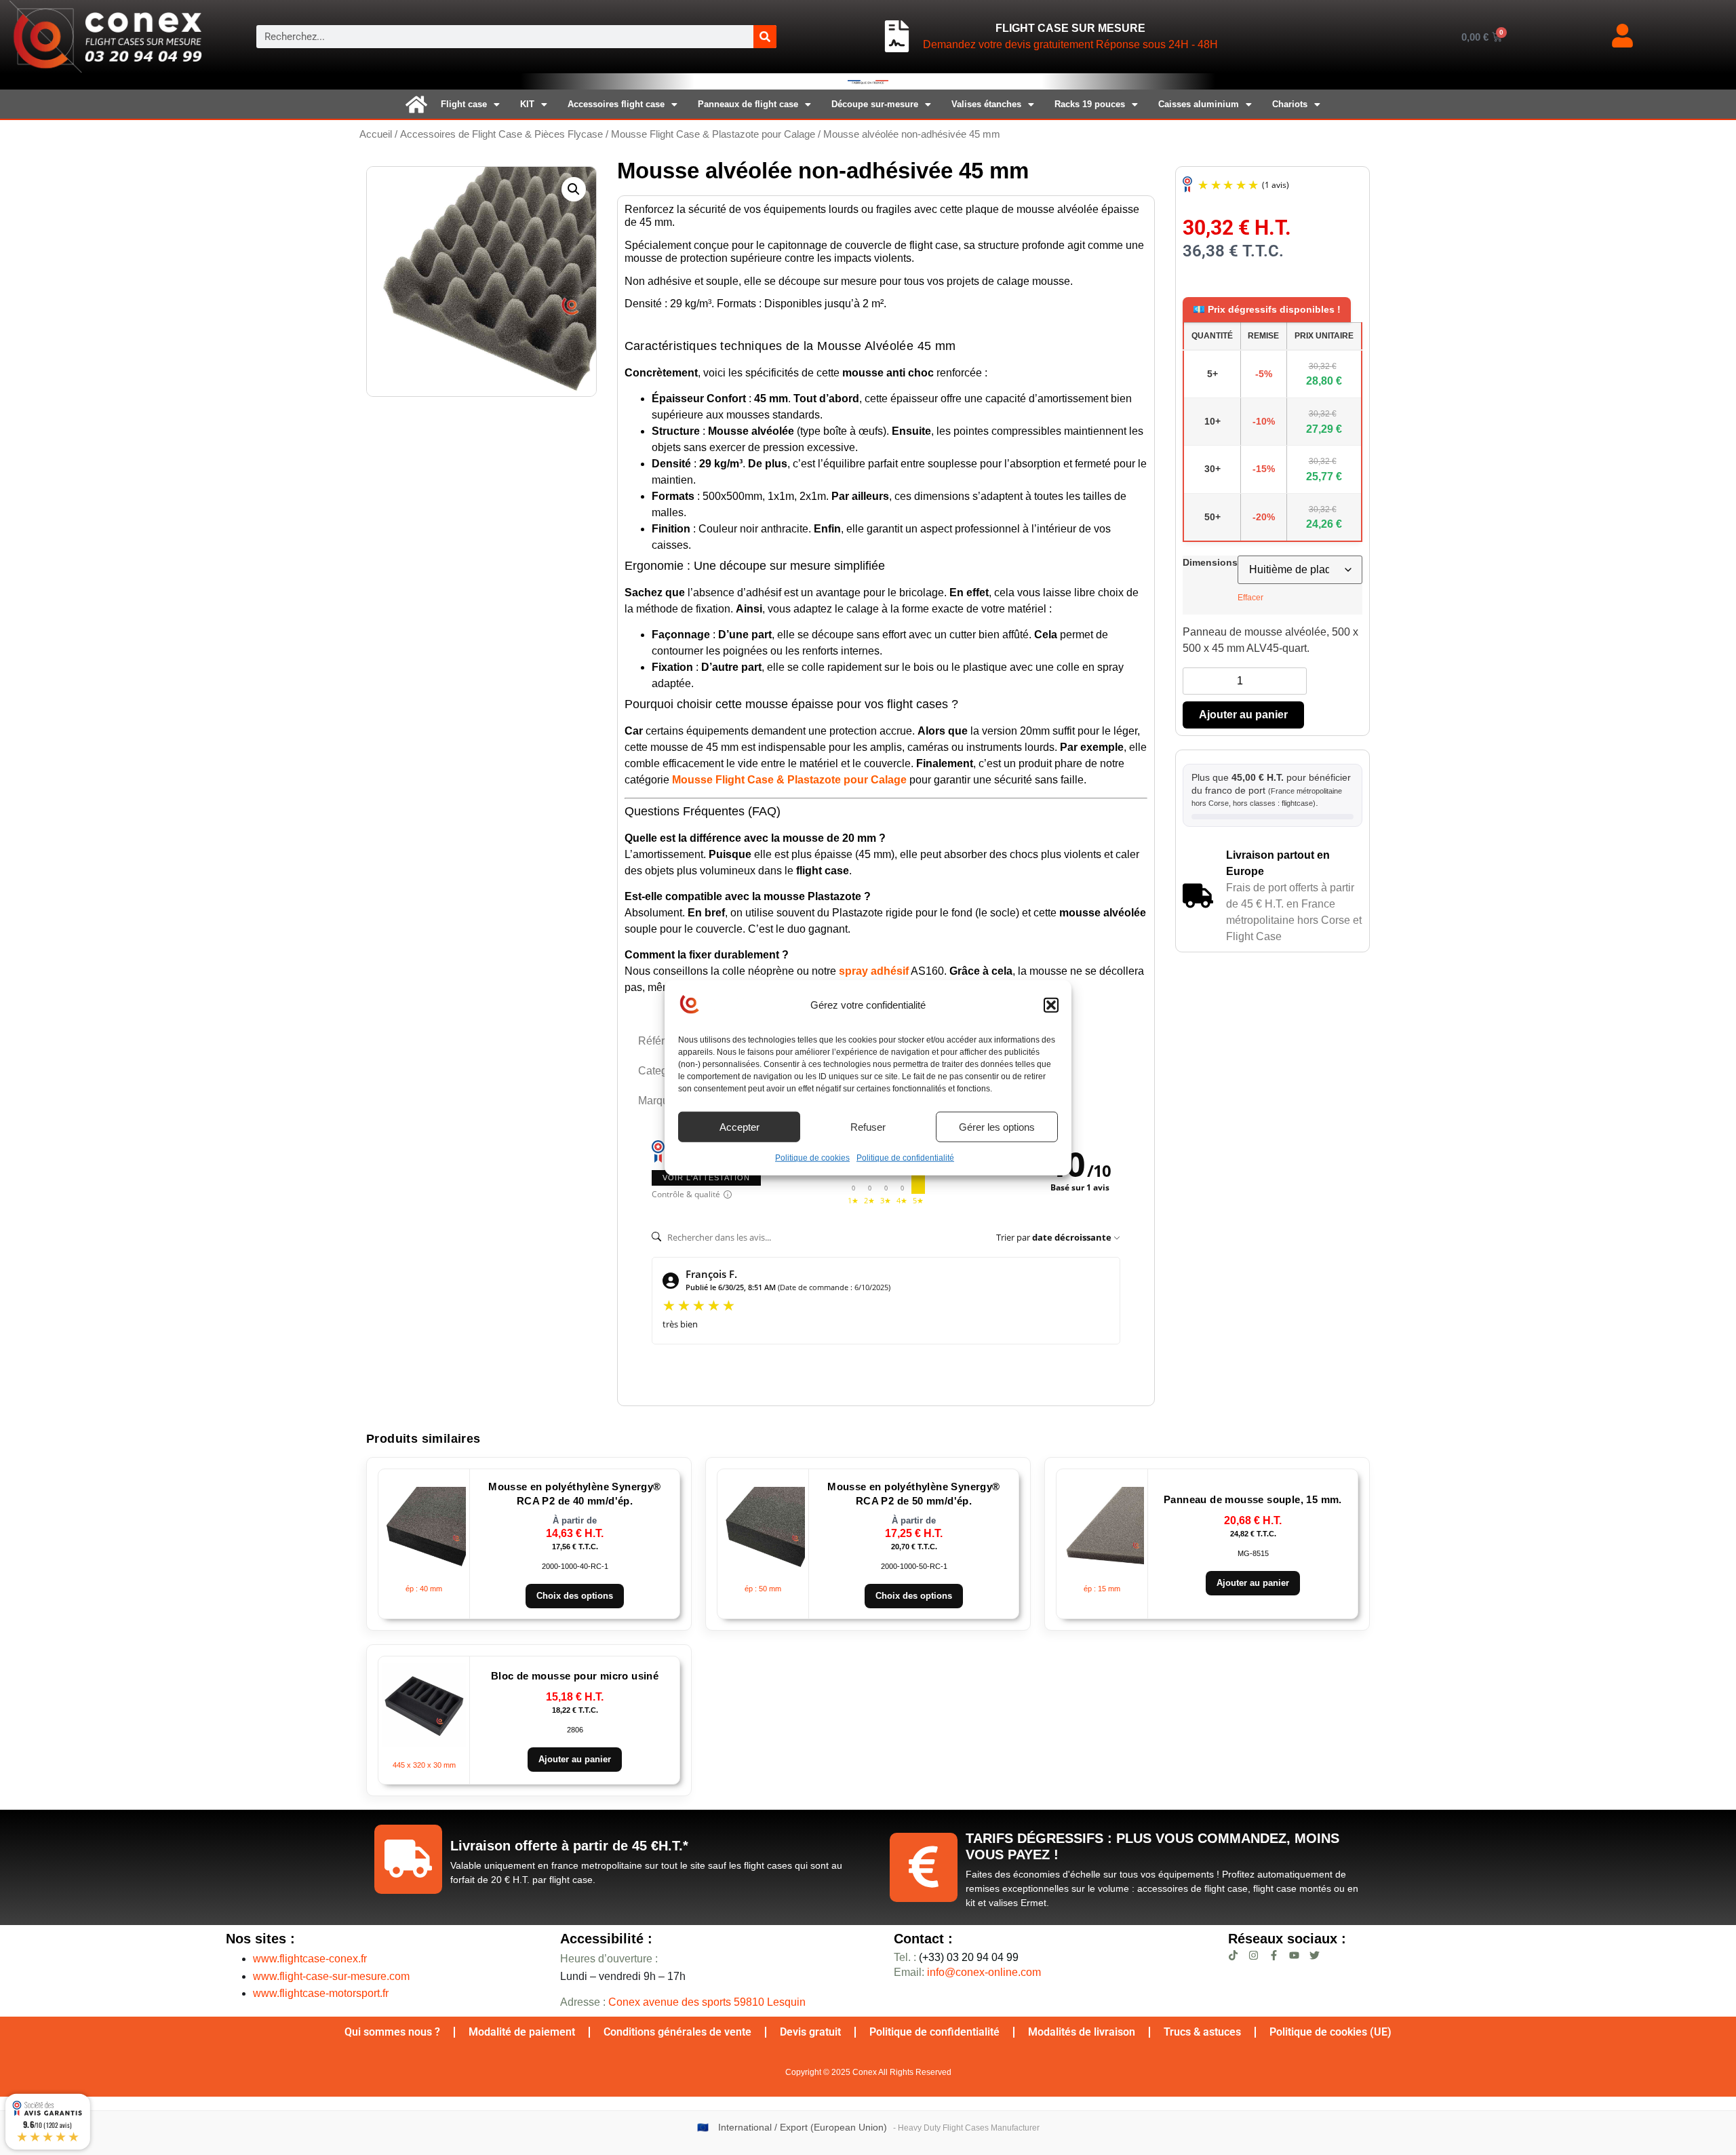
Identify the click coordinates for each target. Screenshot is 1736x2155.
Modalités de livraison (1082, 2032)
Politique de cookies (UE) (1330, 2032)
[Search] (765, 37)
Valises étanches (986, 104)
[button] (1051, 1005)
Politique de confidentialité (905, 1158)
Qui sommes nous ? (392, 2032)
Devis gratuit (810, 2032)
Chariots (1290, 104)
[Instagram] (1254, 1955)
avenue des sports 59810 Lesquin (707, 2002)
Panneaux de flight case (748, 104)
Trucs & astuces (1202, 2032)
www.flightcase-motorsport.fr (321, 1993)
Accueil (376, 134)
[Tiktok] (1233, 1955)
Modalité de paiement (522, 2032)
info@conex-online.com (984, 1972)
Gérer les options (997, 1126)
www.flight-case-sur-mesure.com (331, 1976)
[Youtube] (1294, 1955)
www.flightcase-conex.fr (310, 1959)
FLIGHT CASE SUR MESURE (1070, 28)
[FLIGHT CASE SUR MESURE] (897, 37)
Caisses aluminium (1199, 104)
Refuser (868, 1126)
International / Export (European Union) (803, 2128)
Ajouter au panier (1243, 715)
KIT (527, 104)
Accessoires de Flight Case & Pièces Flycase (501, 134)
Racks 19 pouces (1090, 104)
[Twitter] (1315, 1955)
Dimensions (1210, 562)
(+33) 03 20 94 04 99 (956, 1957)
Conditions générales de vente (677, 2032)
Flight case (464, 104)
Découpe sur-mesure (875, 104)
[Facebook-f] (1274, 1955)
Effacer (1250, 598)
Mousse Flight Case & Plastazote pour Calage (713, 134)
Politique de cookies (812, 1158)
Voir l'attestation (706, 1178)
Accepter (739, 1126)
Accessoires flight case (616, 104)
